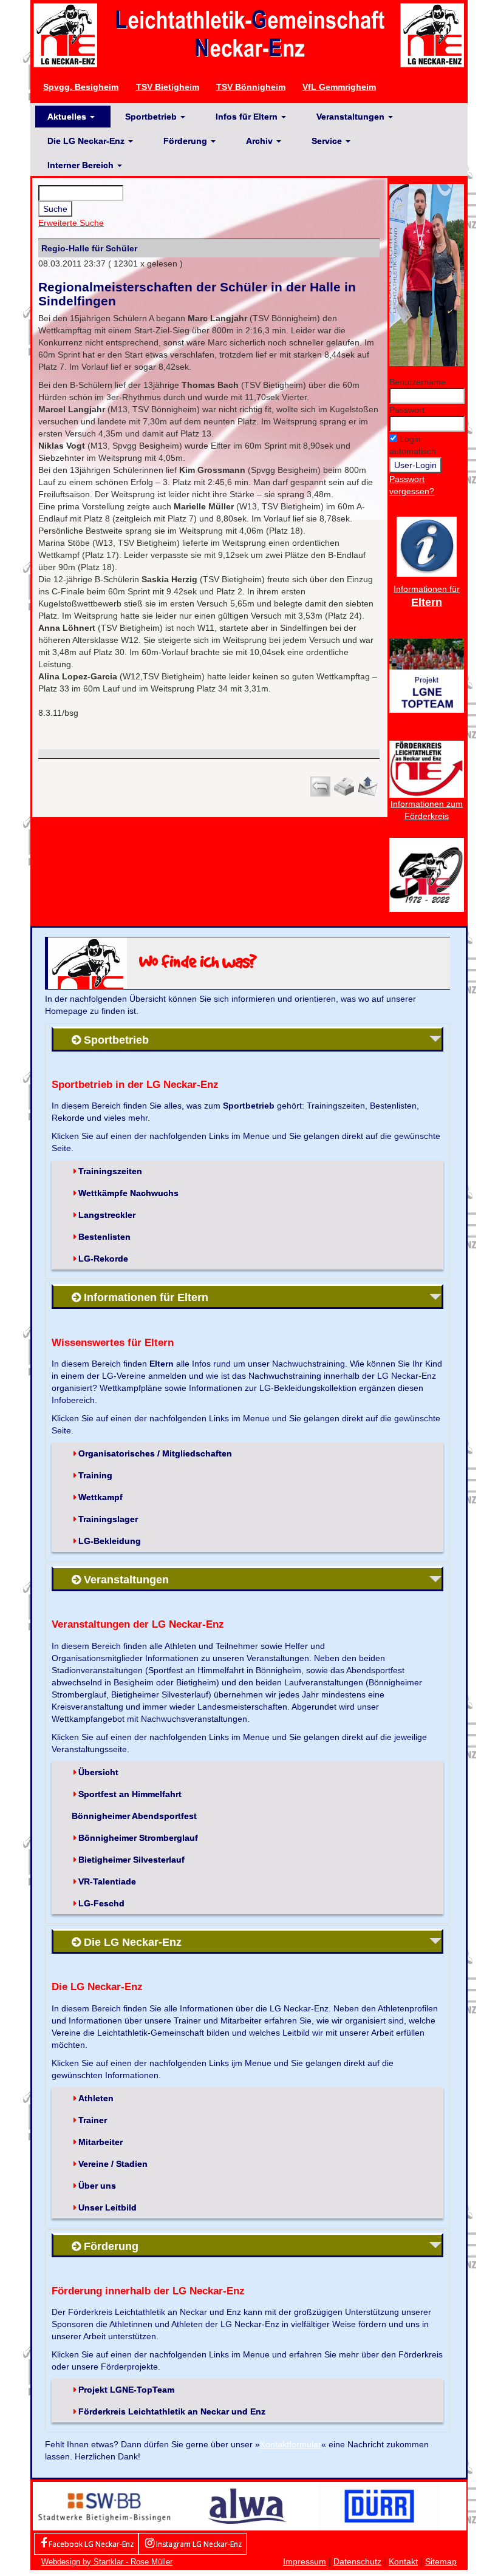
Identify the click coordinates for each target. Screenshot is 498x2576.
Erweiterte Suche (71, 223)
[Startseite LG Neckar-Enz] (249, 35)
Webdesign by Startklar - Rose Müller (107, 2562)
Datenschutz (357, 2561)
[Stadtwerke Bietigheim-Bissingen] (104, 2505)
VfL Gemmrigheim (339, 87)
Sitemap (441, 2561)
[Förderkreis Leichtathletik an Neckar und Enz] (427, 769)
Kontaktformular (291, 2444)
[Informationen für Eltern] (427, 546)
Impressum (305, 2561)
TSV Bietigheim (168, 87)
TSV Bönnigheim (251, 87)
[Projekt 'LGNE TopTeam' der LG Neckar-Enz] (427, 675)
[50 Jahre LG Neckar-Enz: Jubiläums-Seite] (427, 874)
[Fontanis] (247, 2505)
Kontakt (403, 2561)
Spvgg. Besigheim (81, 87)
